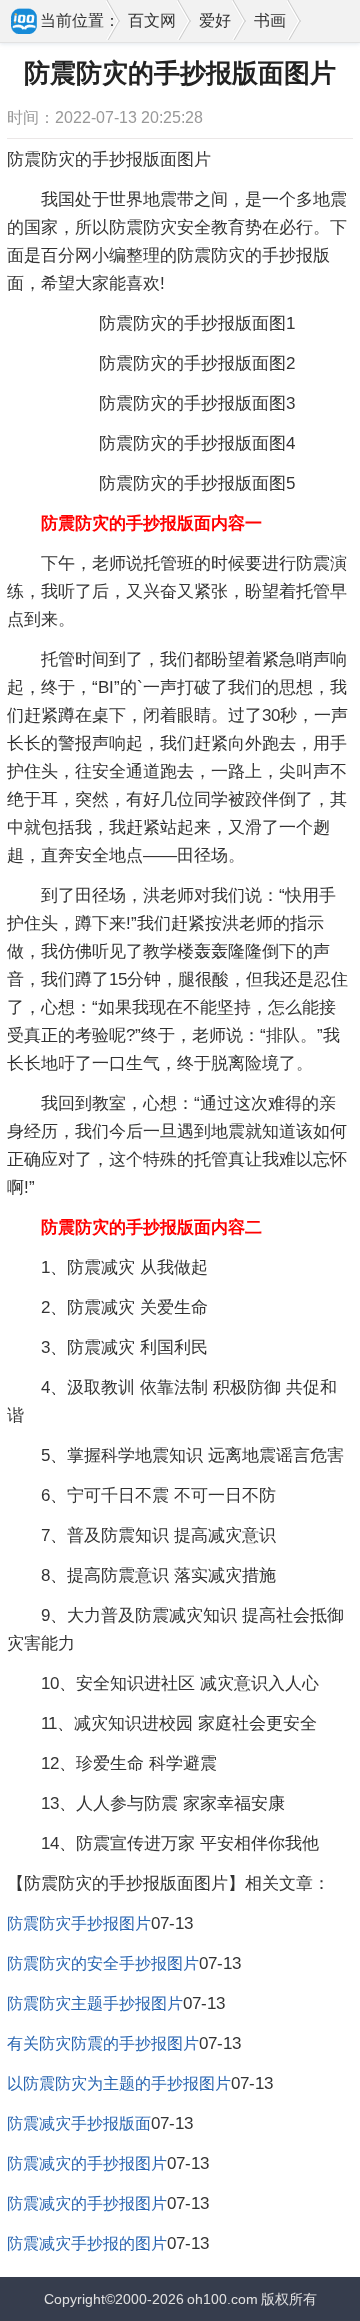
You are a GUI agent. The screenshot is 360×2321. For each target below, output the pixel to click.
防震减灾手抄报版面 (79, 2123)
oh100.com (222, 2299)
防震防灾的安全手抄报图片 (103, 1963)
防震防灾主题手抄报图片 (95, 2003)
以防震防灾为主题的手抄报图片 (119, 2083)
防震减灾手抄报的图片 (87, 2243)
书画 (270, 20)
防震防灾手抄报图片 (79, 1923)
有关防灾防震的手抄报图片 (103, 2043)
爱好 (215, 20)
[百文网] (25, 23)
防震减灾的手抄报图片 (87, 2163)
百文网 (152, 20)
